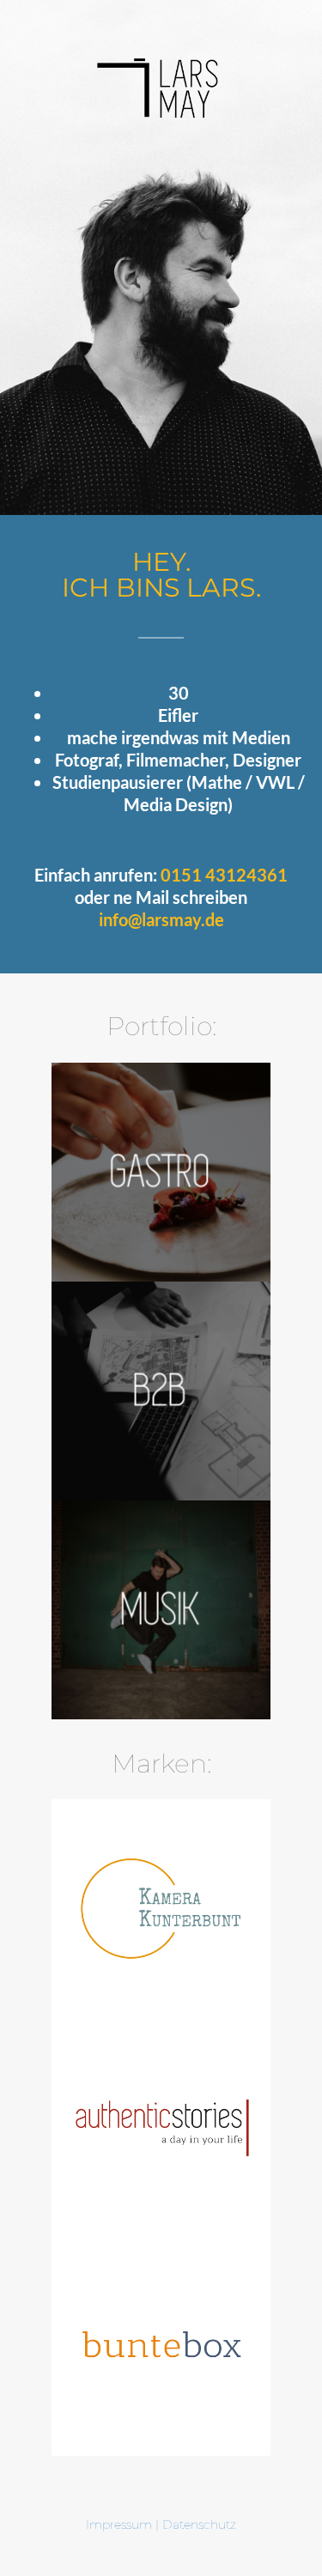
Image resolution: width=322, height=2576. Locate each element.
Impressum (119, 2524)
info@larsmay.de (161, 919)
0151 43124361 (224, 875)
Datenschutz (199, 2524)
